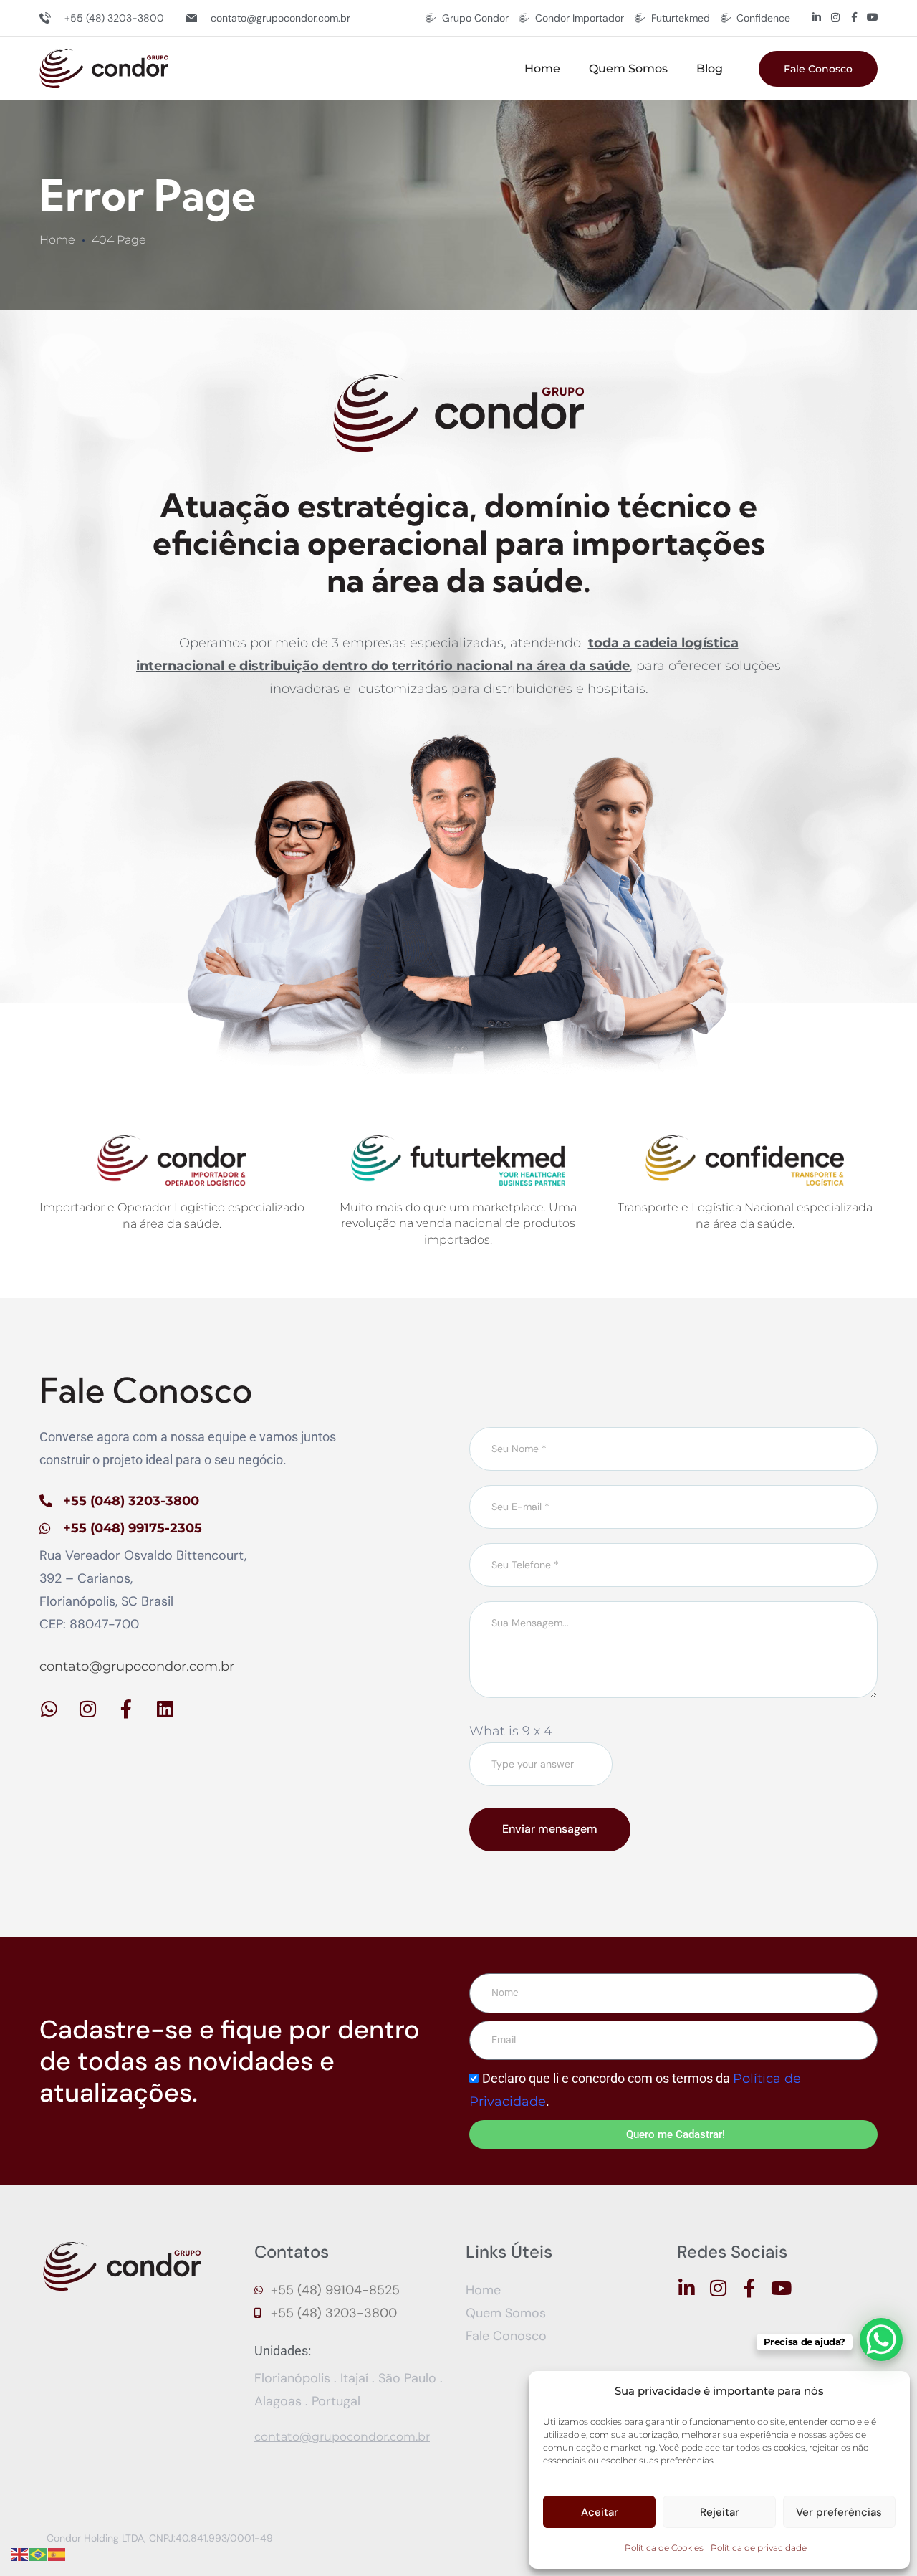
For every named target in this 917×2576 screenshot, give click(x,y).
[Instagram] (835, 17)
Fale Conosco (818, 69)
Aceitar (600, 2512)
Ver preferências (839, 2512)
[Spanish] (57, 2554)
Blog (710, 68)
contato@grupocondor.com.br (137, 1666)
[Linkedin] (165, 1709)
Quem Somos (628, 68)
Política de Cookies (664, 2548)
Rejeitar (720, 2512)
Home (542, 68)
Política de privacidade (759, 2548)
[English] (20, 2554)
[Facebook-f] (854, 17)
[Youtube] (873, 17)
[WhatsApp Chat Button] (881, 2339)
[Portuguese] (39, 2554)
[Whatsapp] (49, 1709)
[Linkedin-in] (817, 17)
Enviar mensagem (550, 1829)
